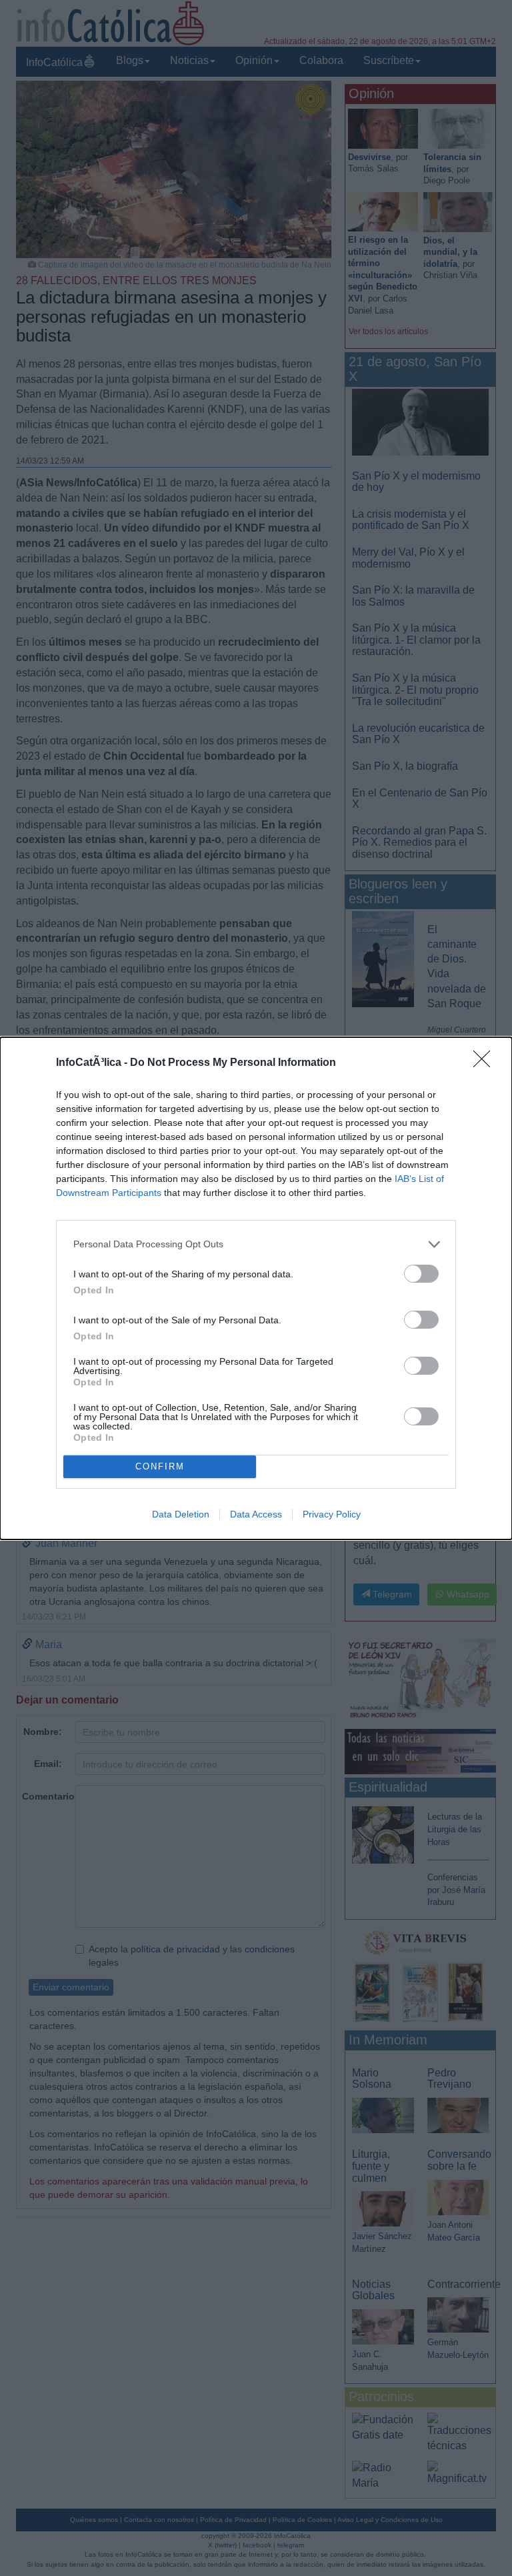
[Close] (486, 1063)
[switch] (421, 1274)
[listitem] (256, 1244)
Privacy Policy (332, 1514)
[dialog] (256, 1288)
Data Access (256, 1514)
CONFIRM (160, 1466)
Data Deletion (181, 1514)
